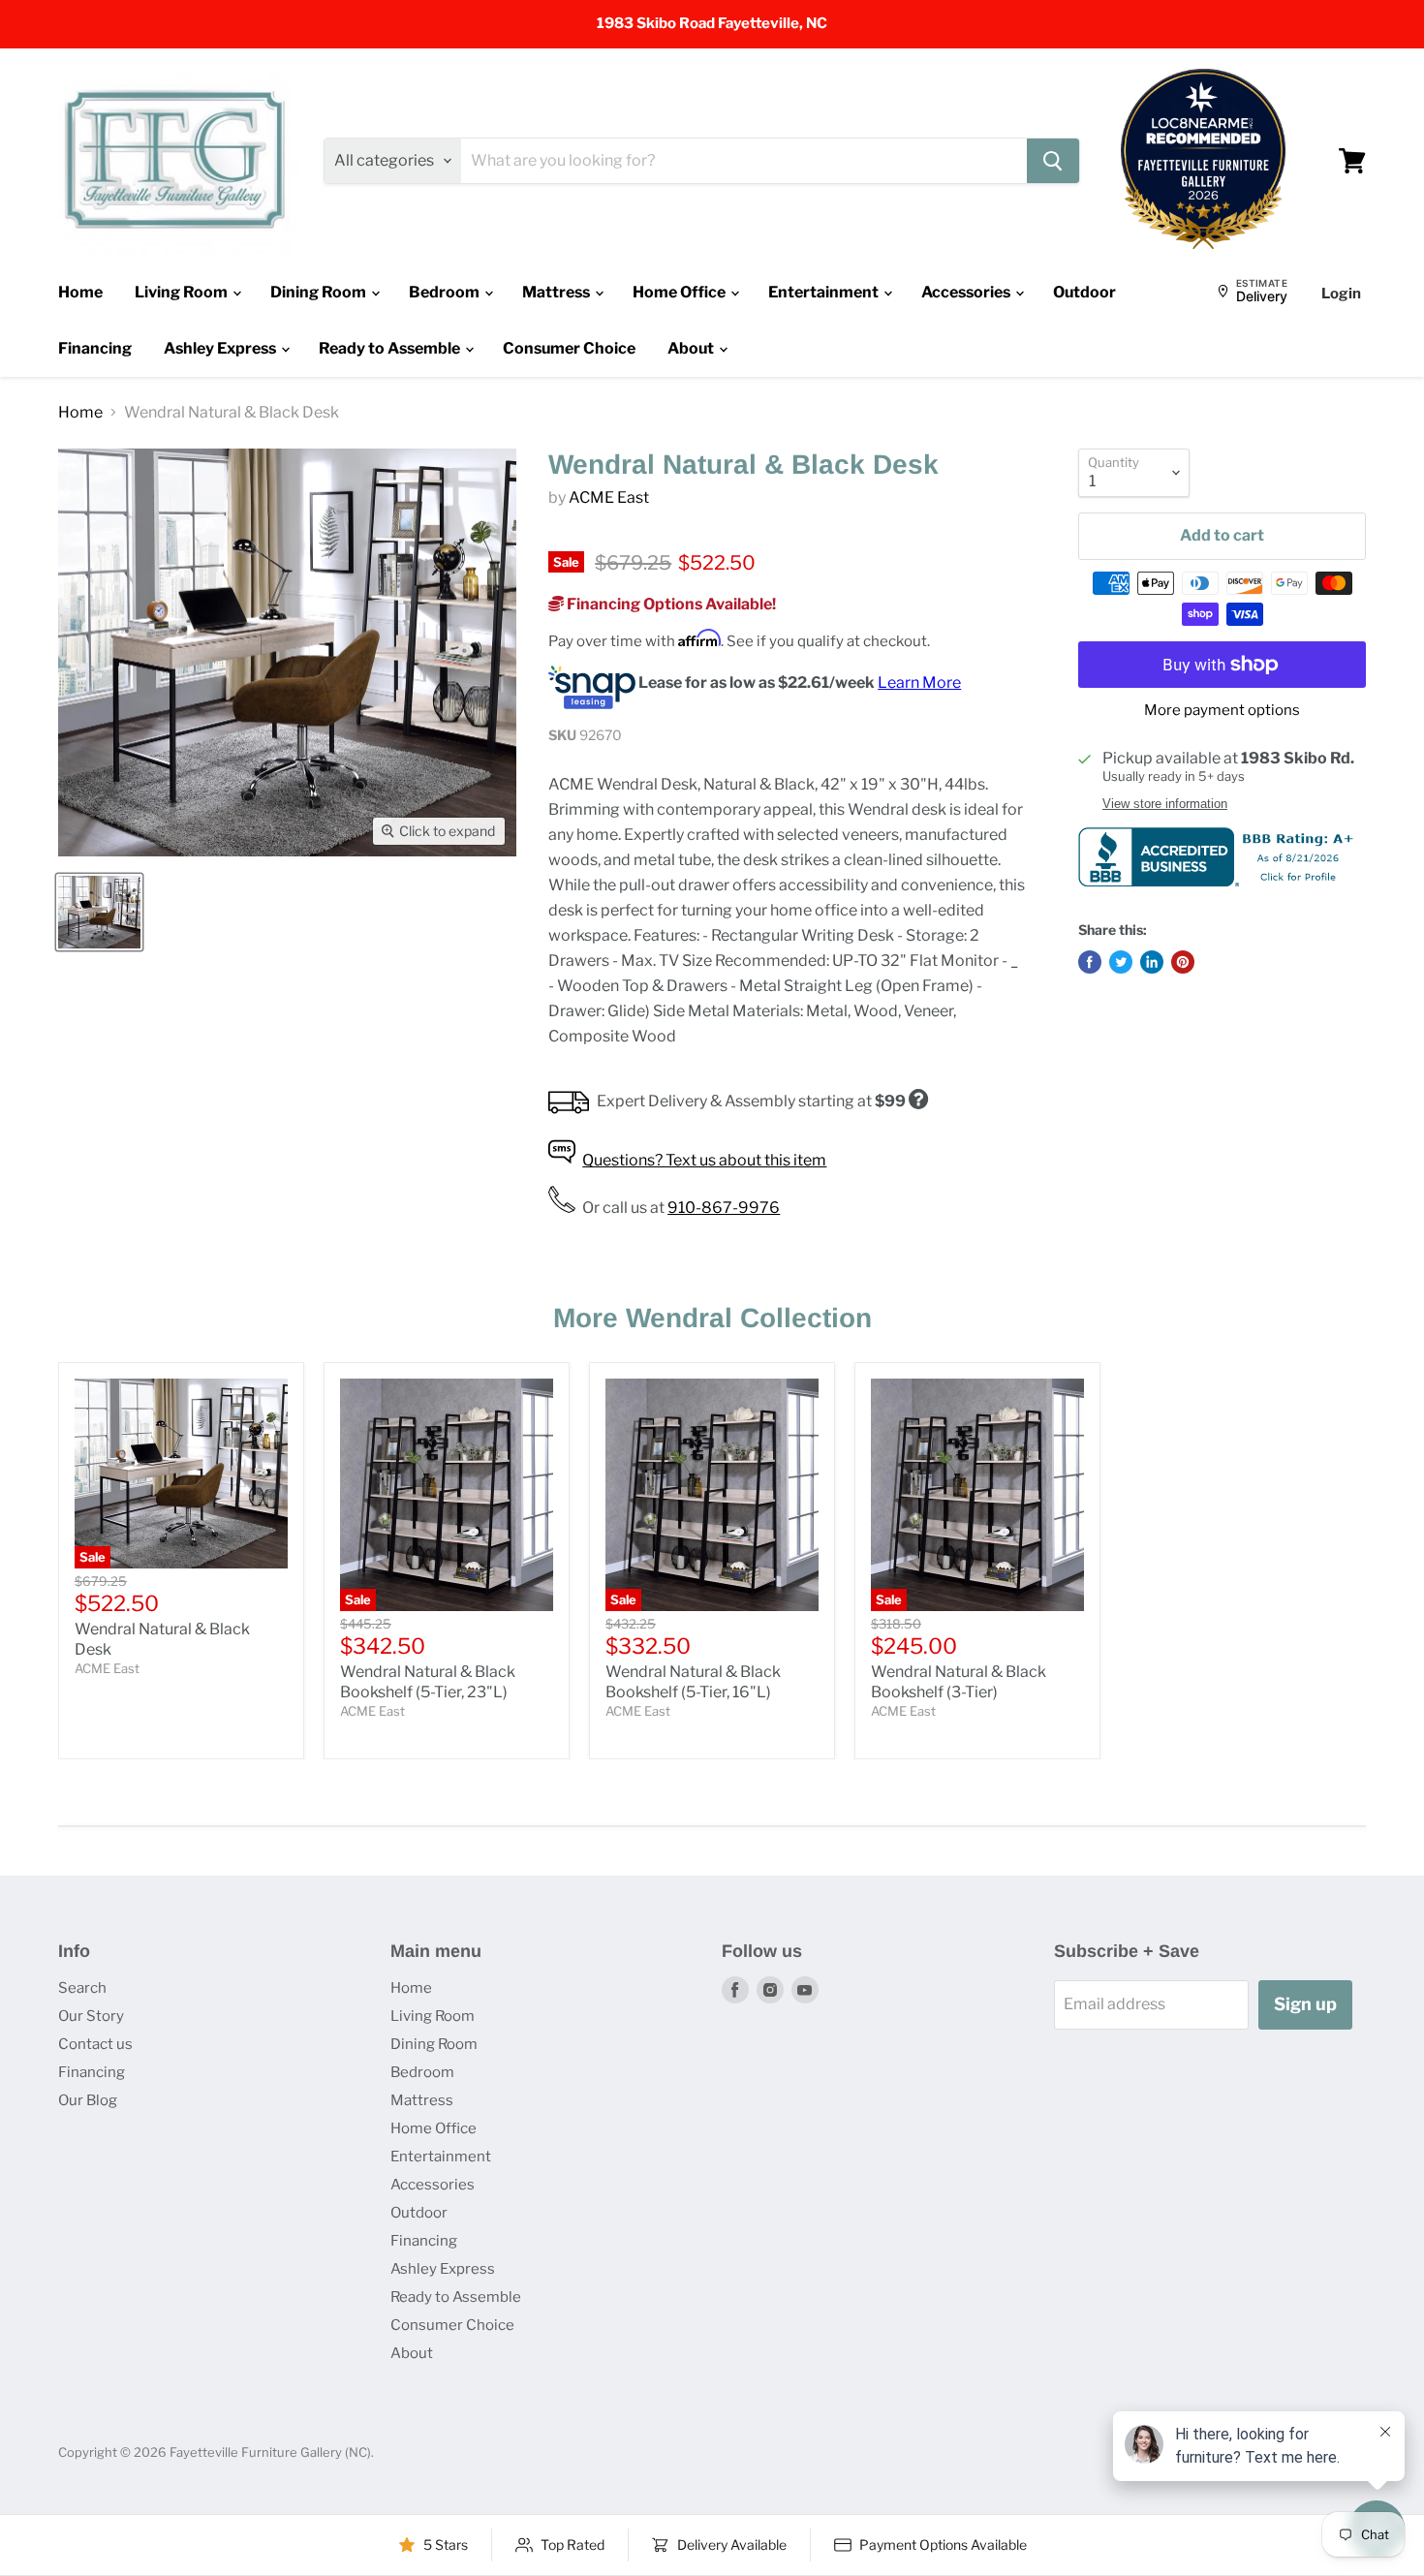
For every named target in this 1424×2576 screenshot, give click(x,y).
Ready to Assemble (391, 348)
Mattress (557, 292)
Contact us (95, 2044)
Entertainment (825, 292)
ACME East (609, 497)
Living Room (183, 292)
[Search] (1053, 161)
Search (82, 1988)
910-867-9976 (724, 1208)
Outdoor (1084, 292)
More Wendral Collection (712, 1318)
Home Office (681, 292)
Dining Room (320, 292)
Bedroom (446, 292)
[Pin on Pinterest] (1183, 962)
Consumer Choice (569, 348)
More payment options (1222, 711)
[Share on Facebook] (1090, 962)
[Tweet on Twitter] (1121, 962)
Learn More (919, 683)
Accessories (967, 292)
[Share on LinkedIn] (1152, 962)
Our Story (91, 2016)
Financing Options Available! (670, 604)
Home (80, 292)
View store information (1165, 804)
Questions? (704, 1160)
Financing (95, 348)
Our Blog (88, 2100)
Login (1341, 294)
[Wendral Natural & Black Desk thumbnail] (99, 912)
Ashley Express (221, 348)
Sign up (1305, 2004)
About (692, 348)
